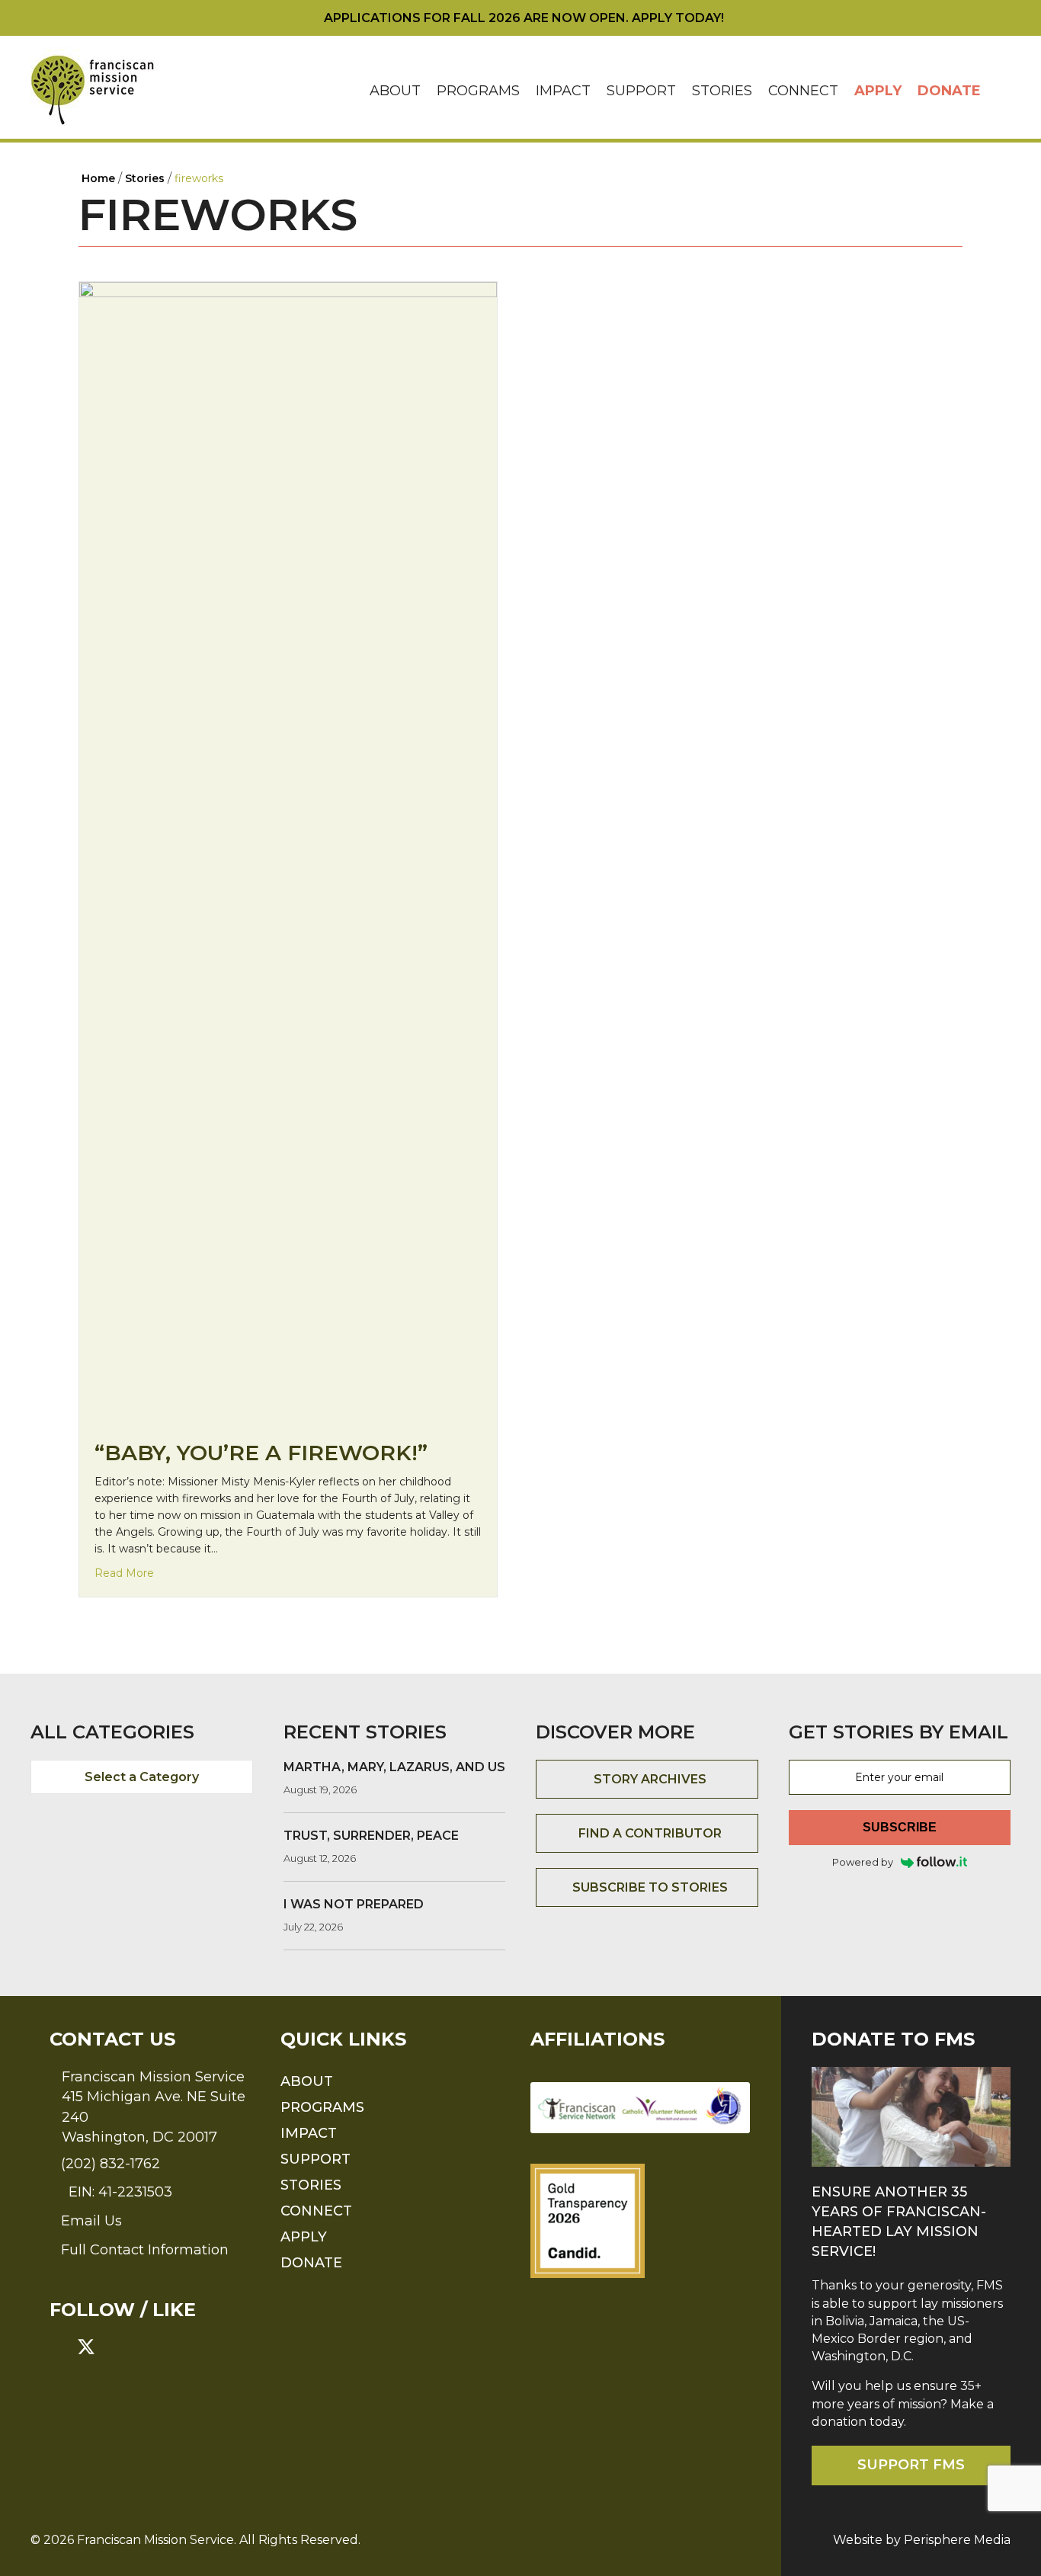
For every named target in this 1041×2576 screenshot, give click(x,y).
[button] (1000, 91)
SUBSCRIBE (900, 1827)
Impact (563, 91)
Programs (478, 91)
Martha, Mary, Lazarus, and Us (394, 1767)
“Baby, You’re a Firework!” (261, 1453)
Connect (803, 91)
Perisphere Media (957, 2540)
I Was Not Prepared (354, 1904)
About (395, 91)
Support (641, 91)
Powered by (863, 1862)
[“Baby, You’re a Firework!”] (288, 853)
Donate (949, 91)
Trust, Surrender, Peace (371, 1836)
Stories (722, 91)
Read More (124, 1573)
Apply (878, 91)
